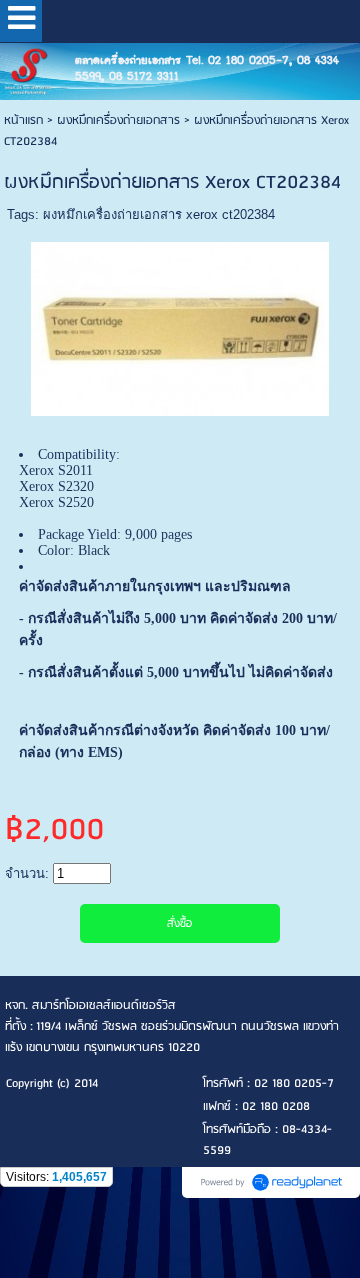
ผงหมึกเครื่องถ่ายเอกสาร (118, 120)
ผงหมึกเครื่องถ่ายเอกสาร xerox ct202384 (159, 214)
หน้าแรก (23, 120)
